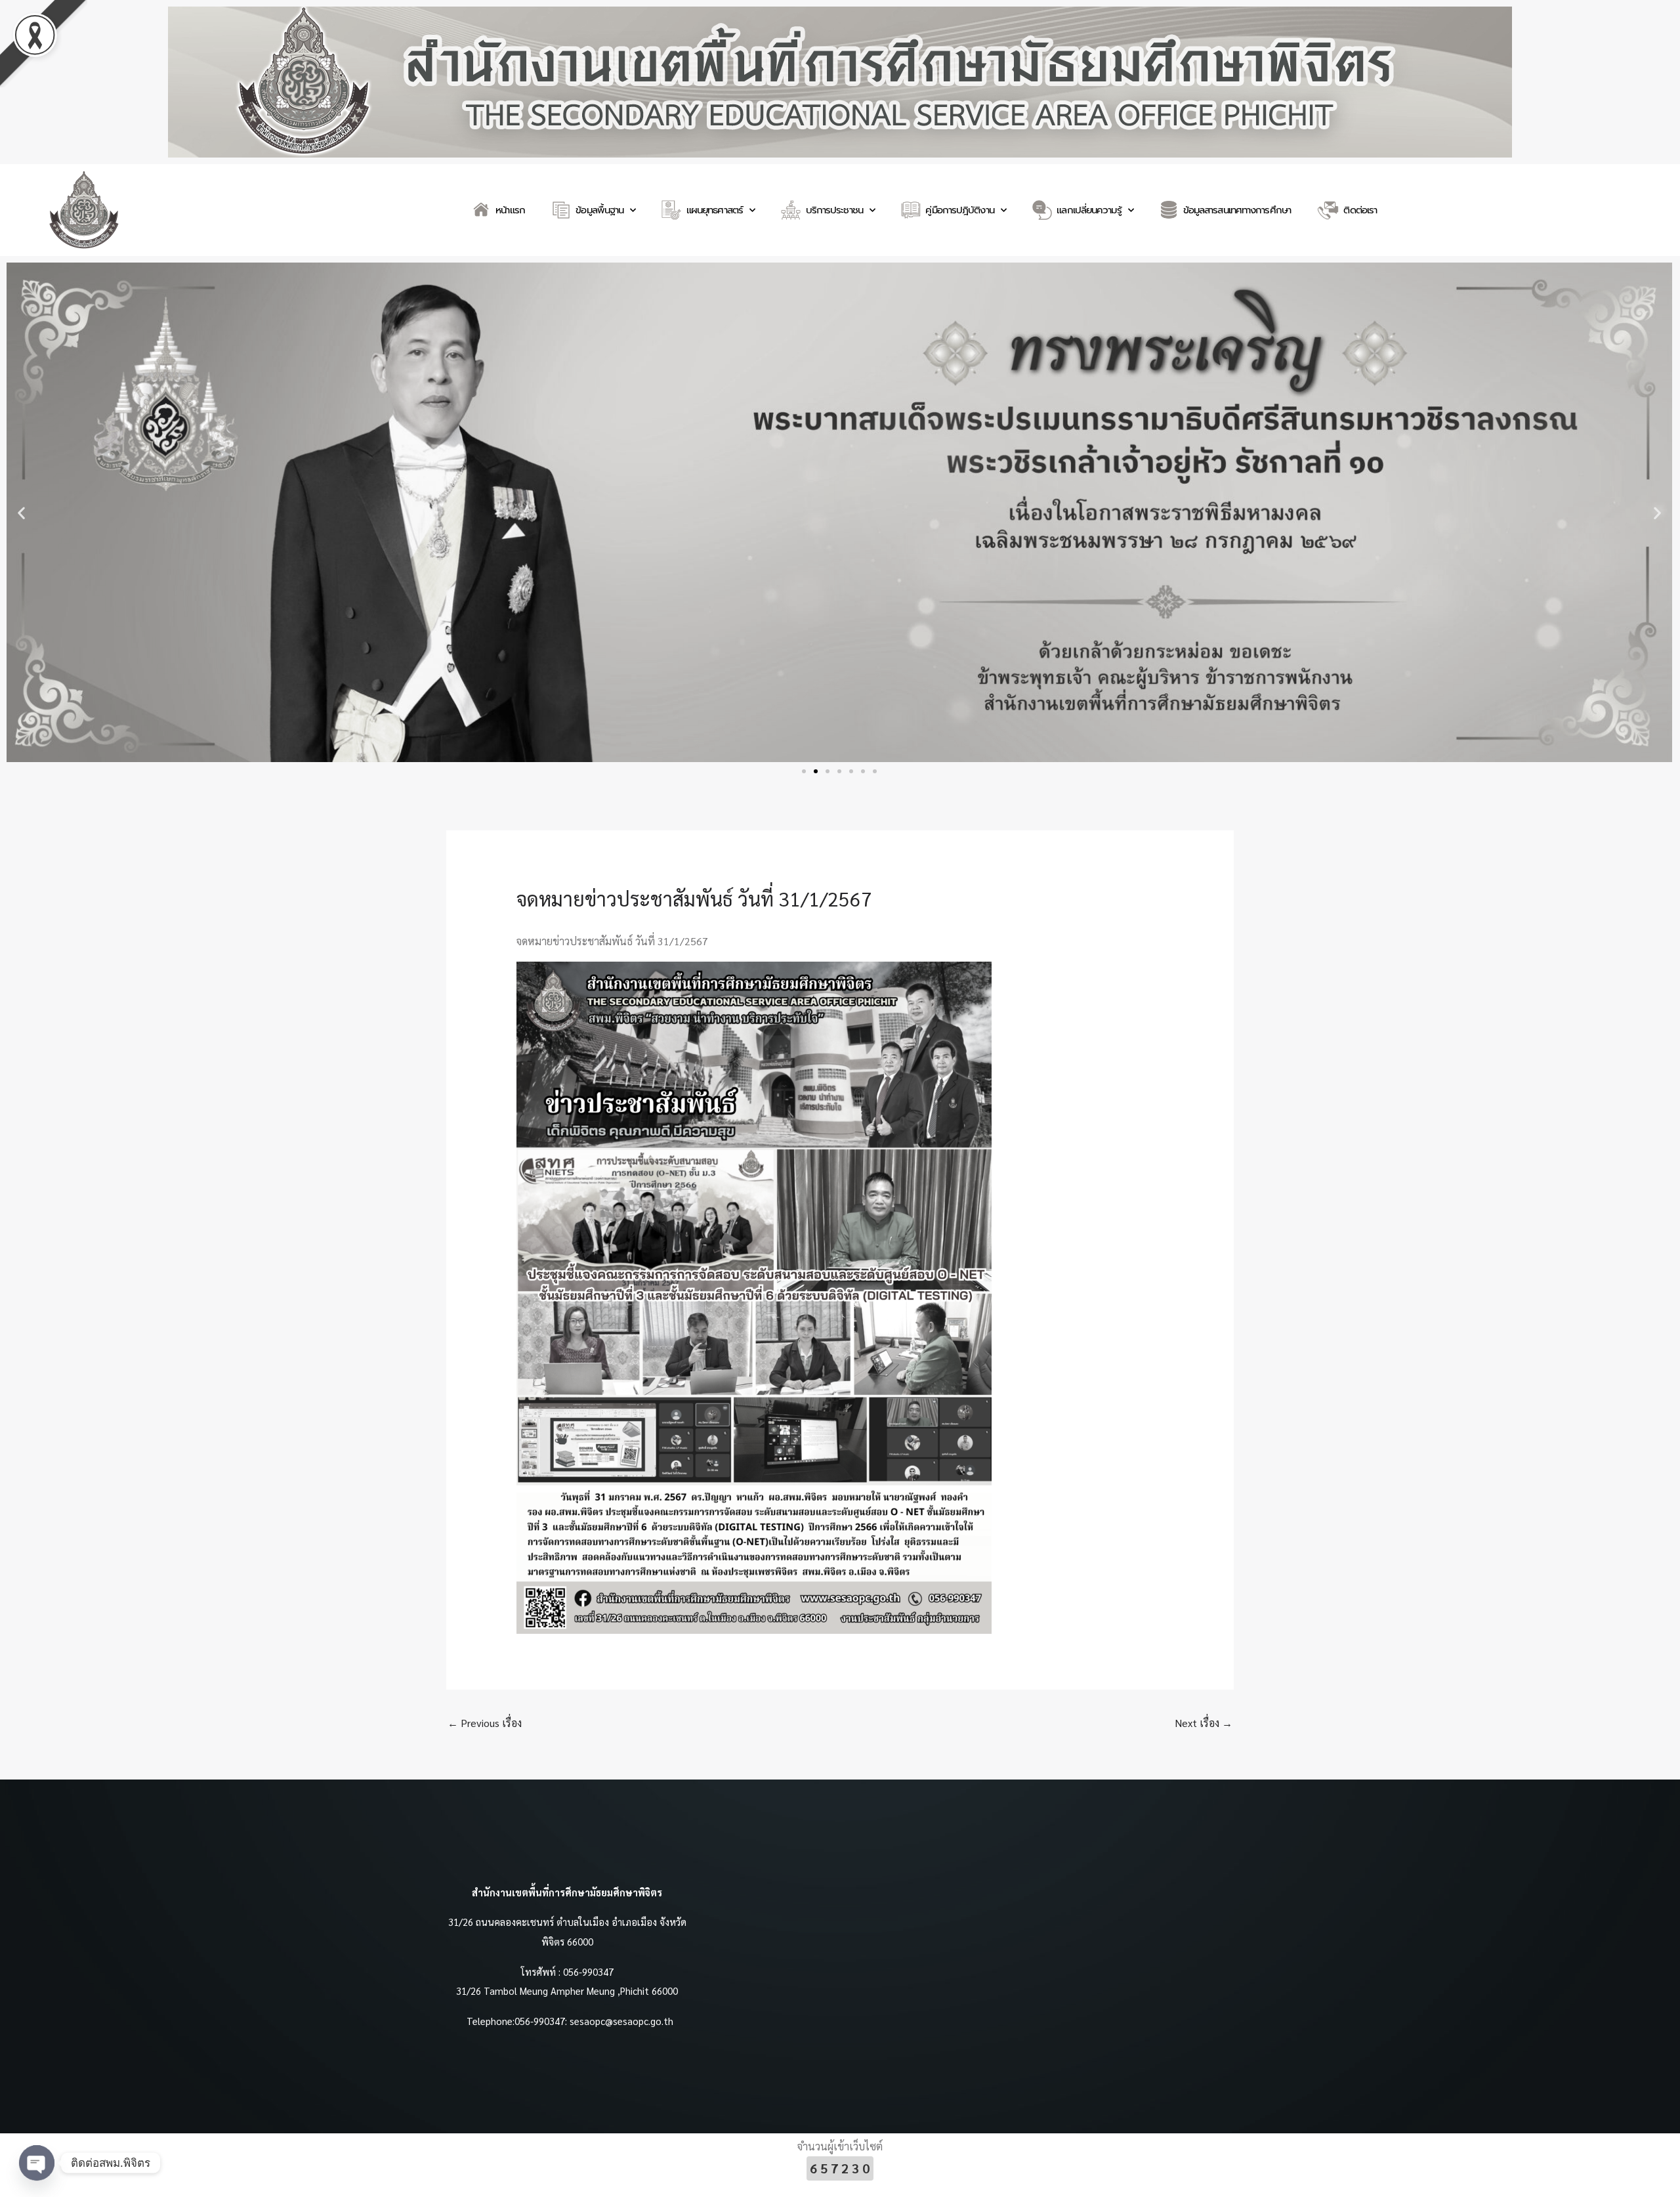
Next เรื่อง (1204, 1723)
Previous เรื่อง (485, 1723)
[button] (21, 512)
